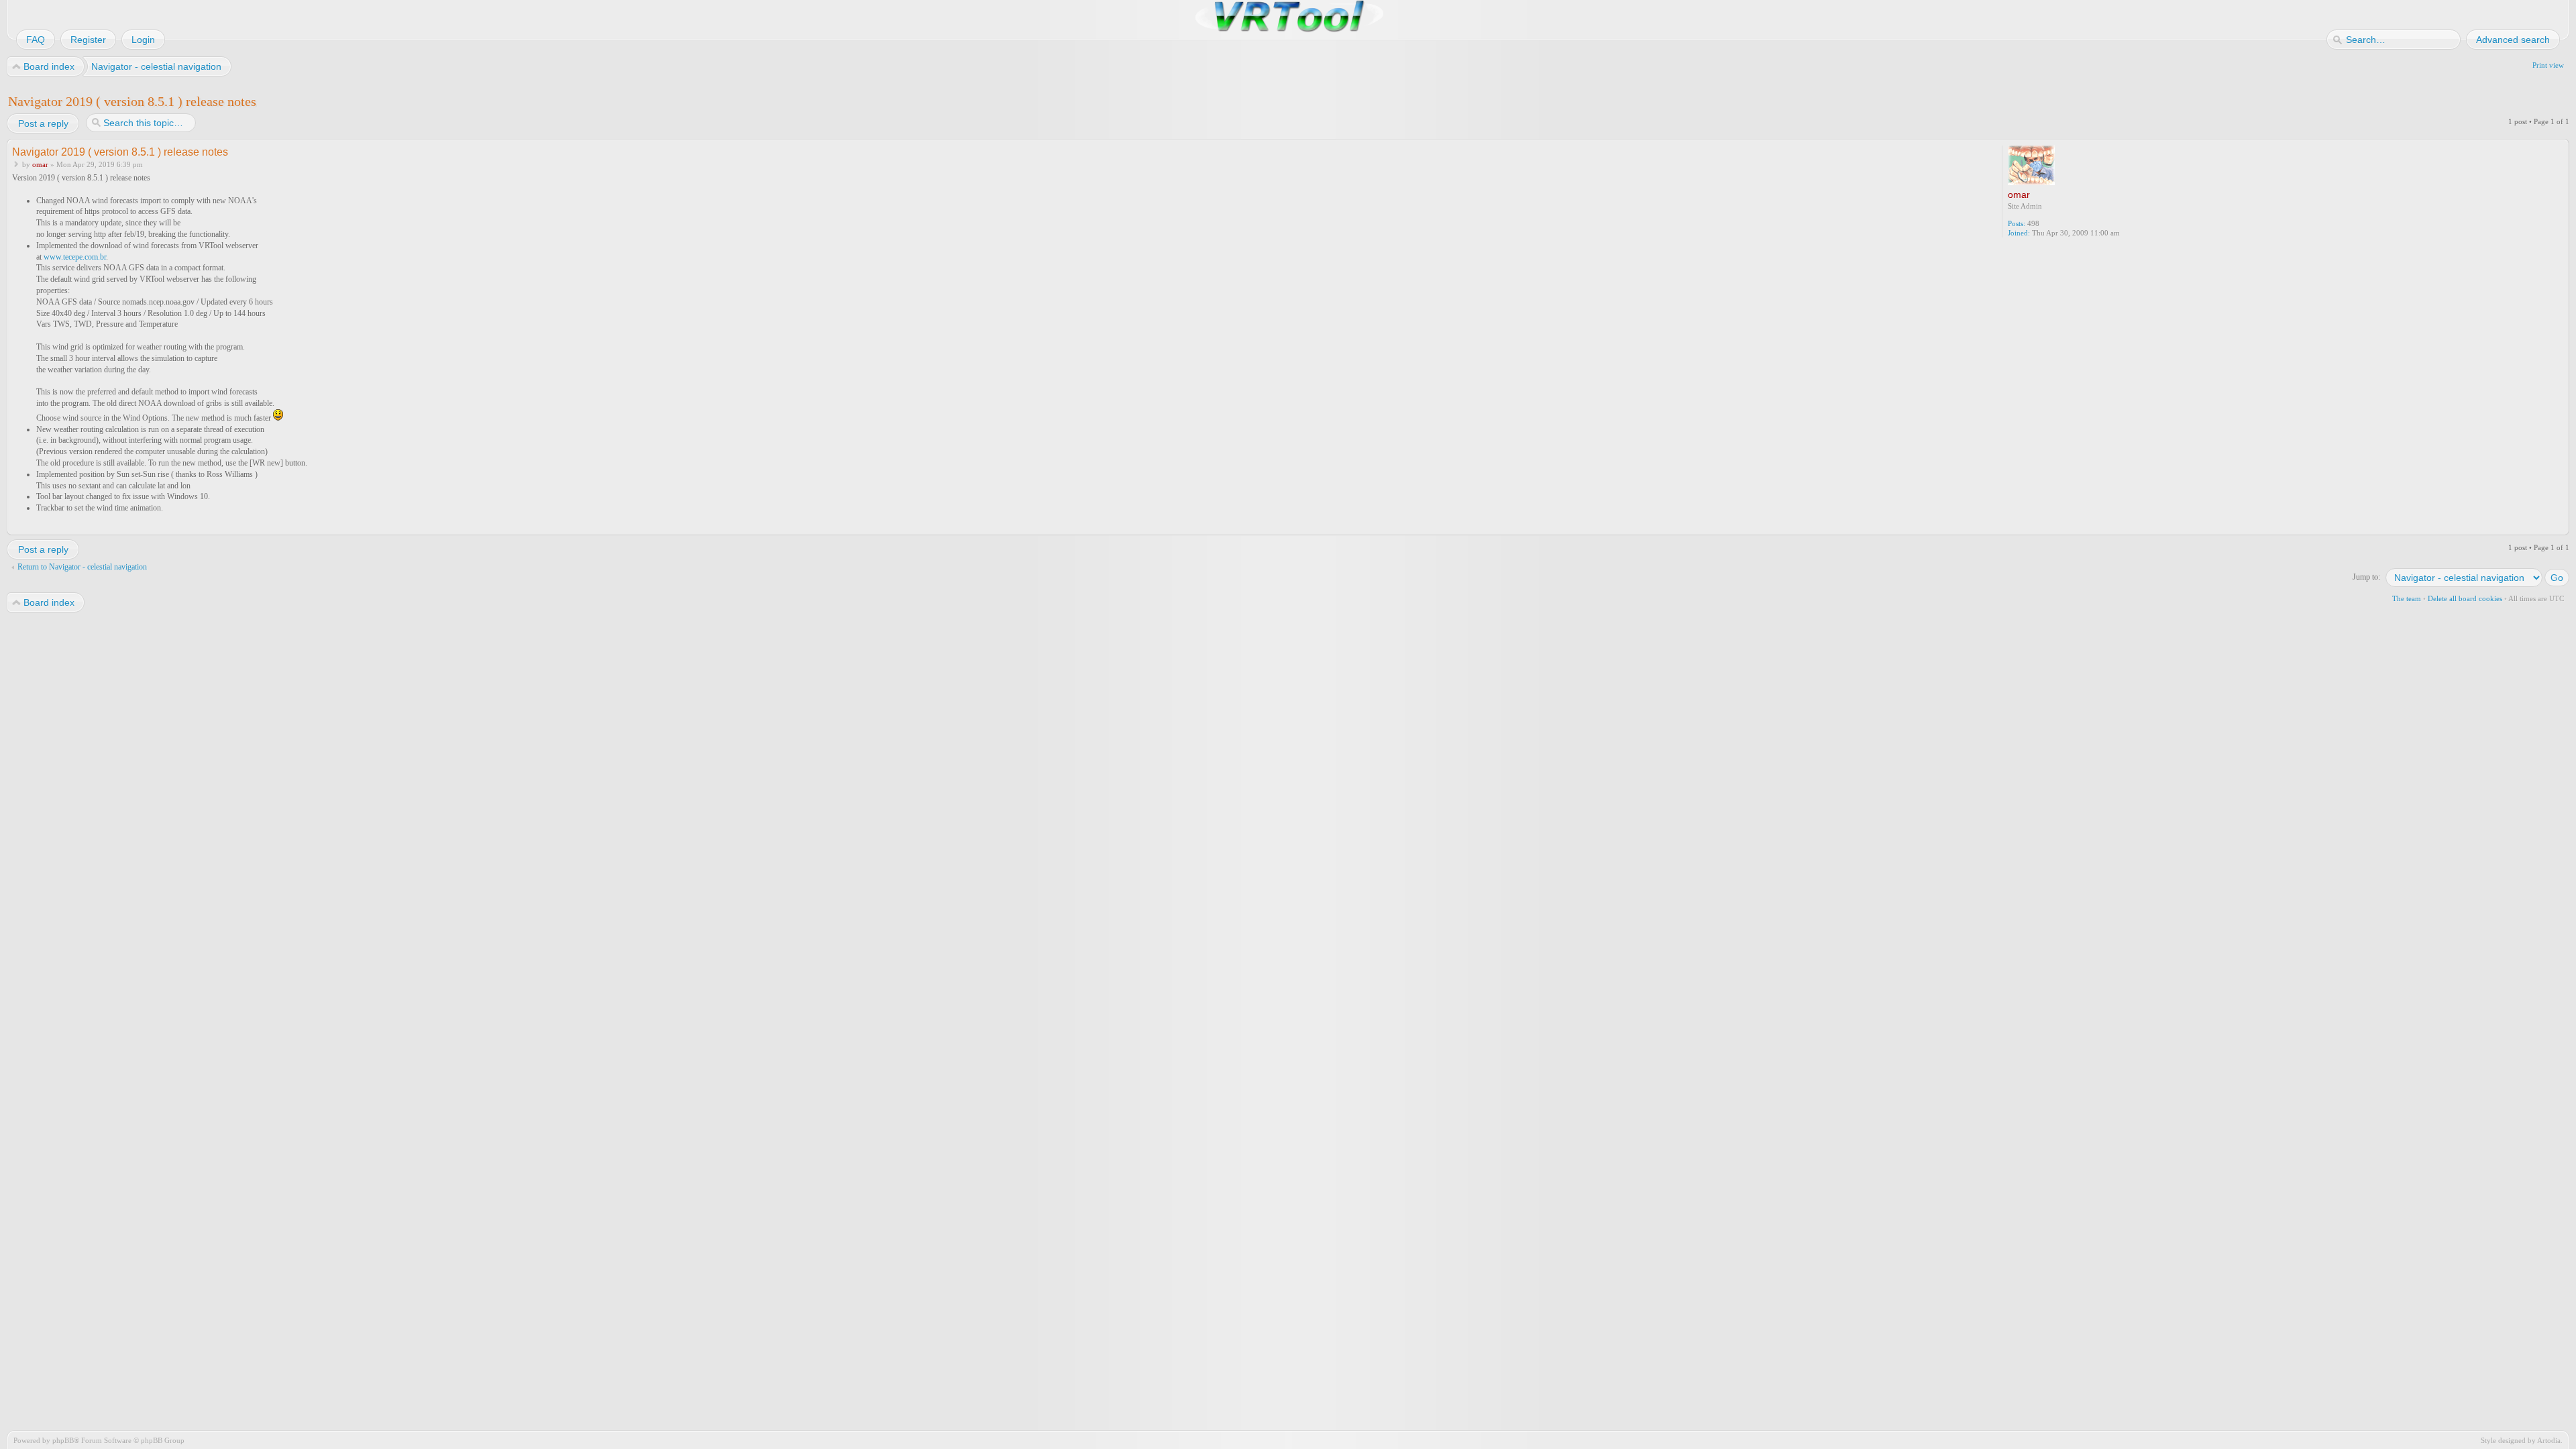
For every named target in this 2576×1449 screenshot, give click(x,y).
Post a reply (43, 123)
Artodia (2549, 1440)
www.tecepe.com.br (75, 257)
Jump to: (2366, 577)
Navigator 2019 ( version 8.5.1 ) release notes (132, 101)
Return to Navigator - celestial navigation (82, 567)
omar (40, 164)
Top (2560, 526)
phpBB (63, 1440)
